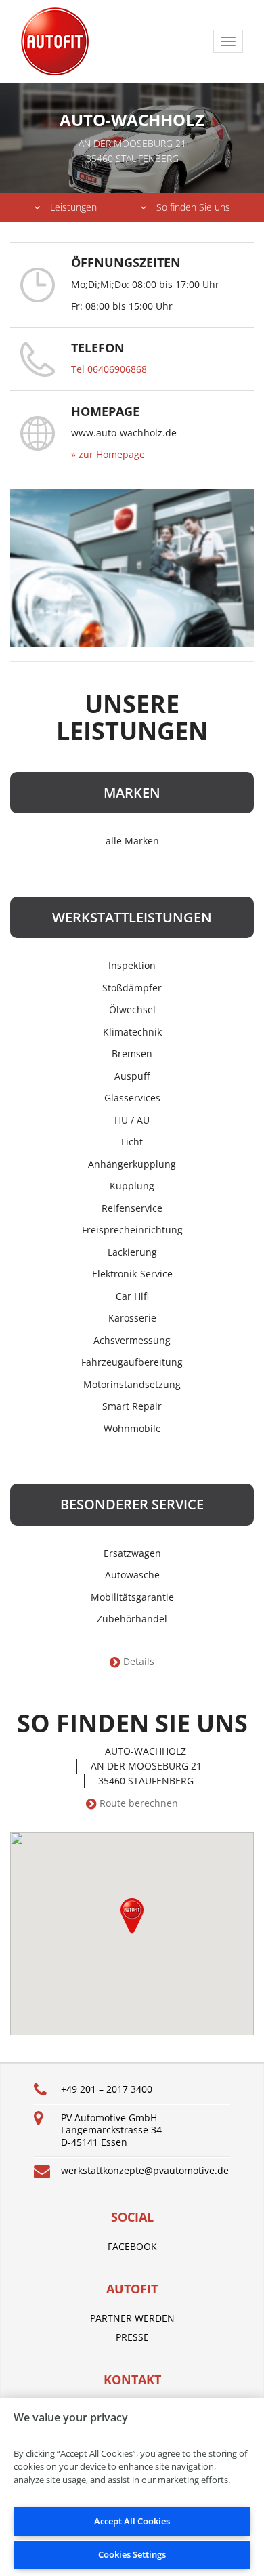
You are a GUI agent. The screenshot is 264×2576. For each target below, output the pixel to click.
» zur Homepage (108, 454)
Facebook (132, 2246)
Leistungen (73, 207)
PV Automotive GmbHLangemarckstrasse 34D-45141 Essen (111, 2130)
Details (139, 1662)
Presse (132, 2337)
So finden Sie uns (193, 207)
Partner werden (132, 2318)
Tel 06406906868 (109, 369)
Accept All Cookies (132, 2521)
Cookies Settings (132, 2554)
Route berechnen (139, 1803)
